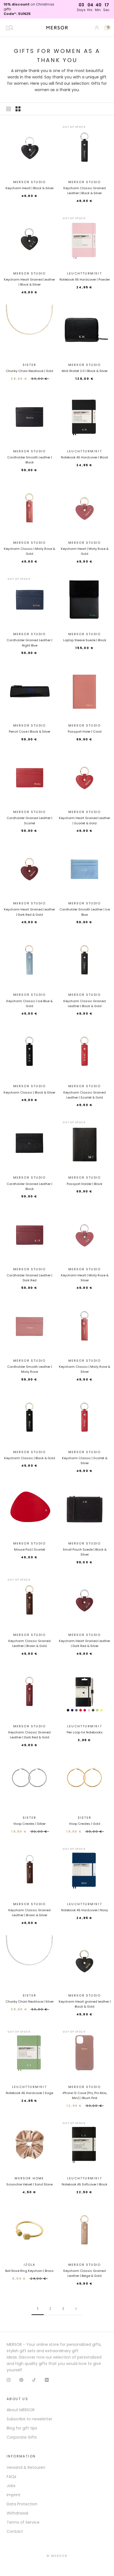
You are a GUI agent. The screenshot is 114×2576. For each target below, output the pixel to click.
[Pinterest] (21, 2379)
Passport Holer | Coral (85, 732)
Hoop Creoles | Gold (85, 1824)
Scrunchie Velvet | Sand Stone (29, 2184)
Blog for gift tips (22, 2428)
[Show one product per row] (9, 109)
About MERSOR (21, 2410)
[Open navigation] (9, 28)
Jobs (11, 2486)
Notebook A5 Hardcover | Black (85, 457)
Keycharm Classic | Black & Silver (29, 1092)
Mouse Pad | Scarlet (30, 1549)
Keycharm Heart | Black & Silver (30, 188)
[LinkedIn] (47, 2379)
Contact (15, 2531)
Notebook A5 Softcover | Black (85, 2184)
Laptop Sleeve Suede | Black (85, 640)
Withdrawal (17, 2513)
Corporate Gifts (22, 2437)
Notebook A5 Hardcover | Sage (29, 2093)
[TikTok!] (34, 2379)
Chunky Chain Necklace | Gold (29, 371)
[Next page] (76, 2309)
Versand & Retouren (26, 2467)
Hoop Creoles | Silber (30, 1824)
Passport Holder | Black (85, 1184)
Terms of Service (23, 2522)
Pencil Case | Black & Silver (30, 732)
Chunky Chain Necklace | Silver (30, 2002)
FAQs (11, 2477)
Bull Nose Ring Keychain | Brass (29, 2271)
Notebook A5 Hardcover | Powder (85, 279)
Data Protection (22, 2504)
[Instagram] (9, 2379)
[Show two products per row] (18, 109)
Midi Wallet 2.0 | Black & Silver (85, 371)
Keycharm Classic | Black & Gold (30, 1458)
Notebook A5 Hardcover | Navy (85, 1910)
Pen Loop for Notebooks (85, 1732)
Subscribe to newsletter (29, 2419)
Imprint (14, 2495)
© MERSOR (57, 2556)
